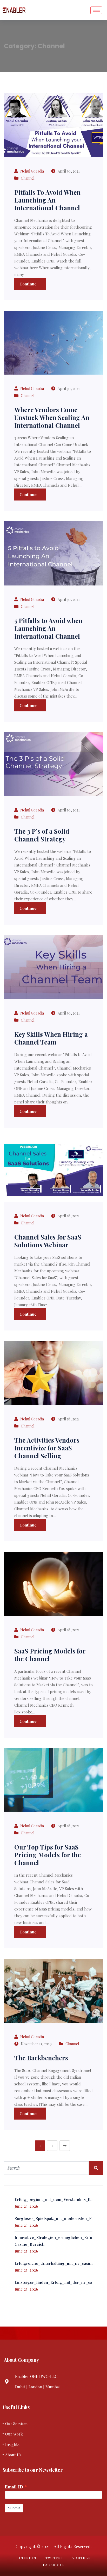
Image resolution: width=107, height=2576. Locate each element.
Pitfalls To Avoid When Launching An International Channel (47, 200)
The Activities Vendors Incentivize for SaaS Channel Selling (47, 1448)
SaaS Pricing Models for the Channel (50, 1655)
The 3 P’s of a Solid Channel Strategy (42, 835)
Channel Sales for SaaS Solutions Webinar (48, 1241)
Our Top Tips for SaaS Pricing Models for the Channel (48, 1855)
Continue (29, 284)
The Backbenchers (41, 2058)
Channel (28, 178)
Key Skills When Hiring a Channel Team (51, 1038)
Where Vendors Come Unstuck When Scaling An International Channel (52, 417)
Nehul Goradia (32, 171)
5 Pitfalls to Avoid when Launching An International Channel (48, 628)
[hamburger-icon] (96, 10)
